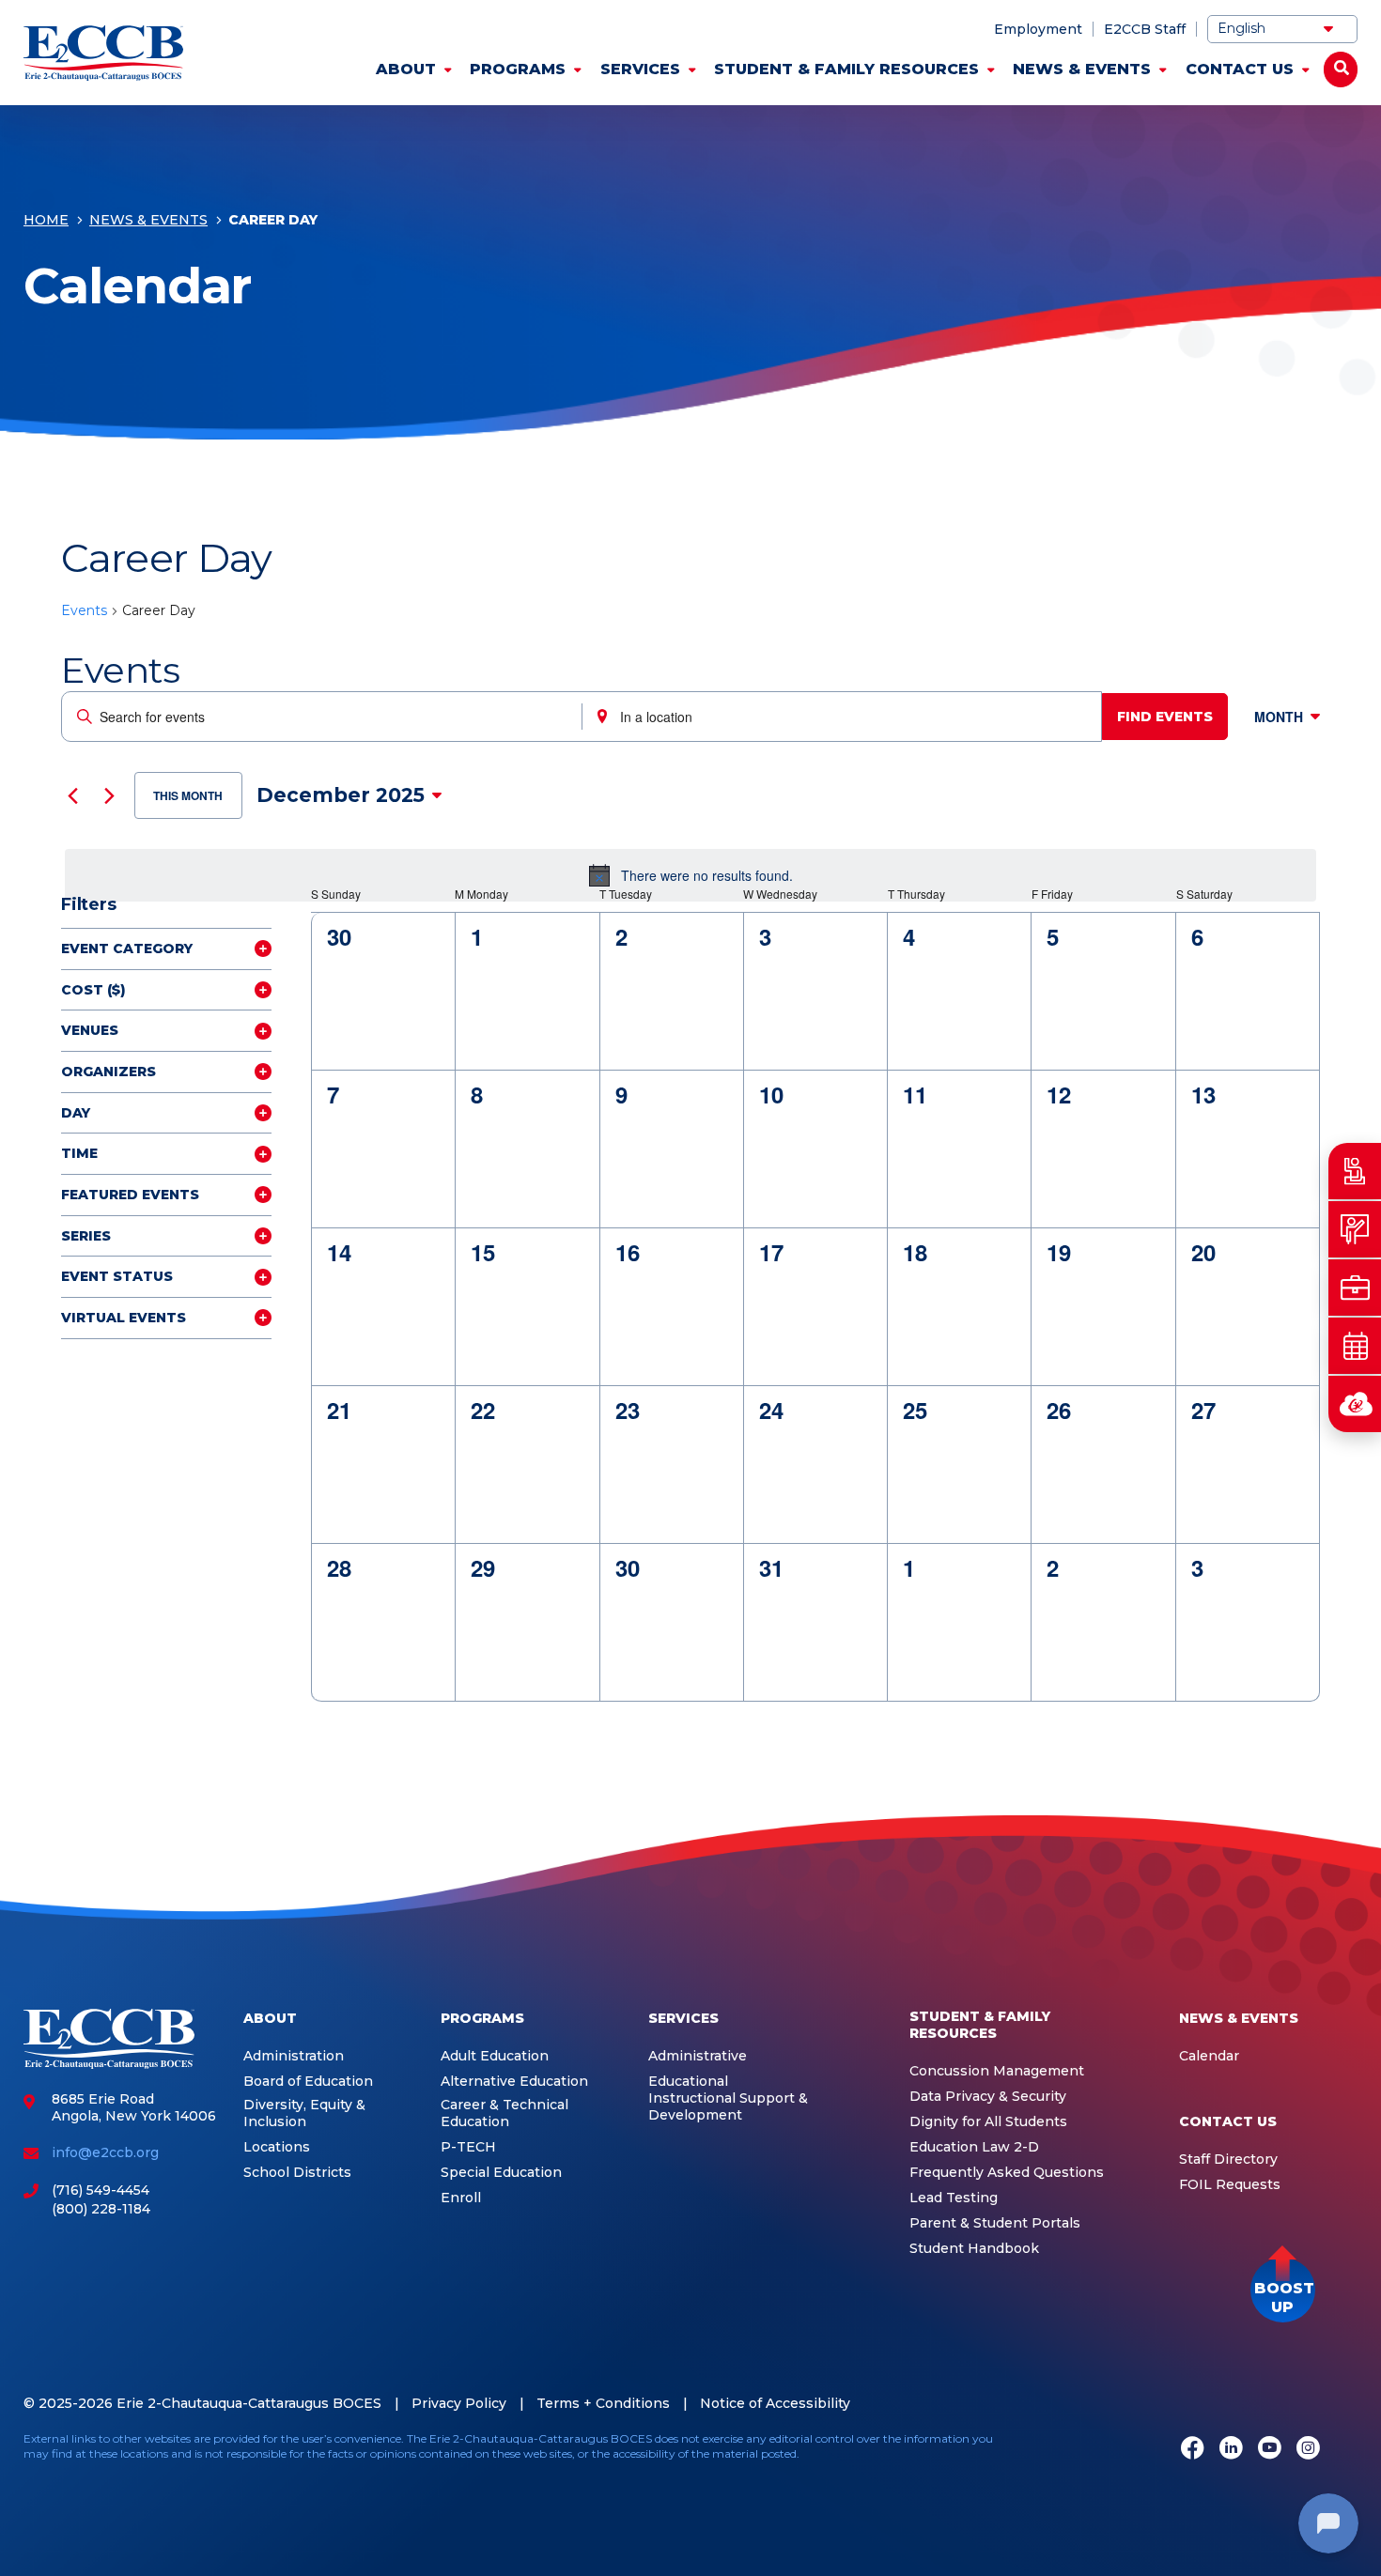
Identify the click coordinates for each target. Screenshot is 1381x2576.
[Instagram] (1308, 2449)
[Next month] (109, 795)
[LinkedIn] (1231, 2449)
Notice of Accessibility (775, 2403)
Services (640, 69)
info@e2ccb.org (105, 2152)
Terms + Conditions (603, 2403)
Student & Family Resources (846, 69)
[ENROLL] (1355, 1229)
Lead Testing (954, 2198)
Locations (277, 2147)
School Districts (297, 2173)
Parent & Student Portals (995, 2223)
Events (84, 610)
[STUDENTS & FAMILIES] (1355, 1171)
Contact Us (1240, 69)
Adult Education (495, 2056)
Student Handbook (974, 2249)
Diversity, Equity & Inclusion (304, 2113)
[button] (1283, 2290)
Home (46, 220)
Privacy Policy (459, 2403)
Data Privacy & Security (988, 2097)
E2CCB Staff (1145, 29)
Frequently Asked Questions (1007, 2173)
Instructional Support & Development (728, 2107)
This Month (188, 795)
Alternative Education (514, 2082)
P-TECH (468, 2147)
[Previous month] (72, 795)
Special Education (501, 2173)
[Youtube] (1270, 2449)
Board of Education (308, 2082)
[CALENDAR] (1355, 1346)
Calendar (1209, 2056)
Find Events (1165, 717)
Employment (1038, 29)
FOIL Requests (1230, 2185)
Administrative (698, 2056)
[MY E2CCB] (1355, 1404)
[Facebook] (1193, 2449)
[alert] (690, 875)
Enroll (461, 2198)
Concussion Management (997, 2071)
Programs (518, 69)
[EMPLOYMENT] (1355, 1288)
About (406, 69)
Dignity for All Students (988, 2122)
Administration (294, 2056)
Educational (688, 2082)
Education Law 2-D (974, 2147)
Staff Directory (1228, 2160)
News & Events (1082, 69)
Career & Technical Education (504, 2113)
